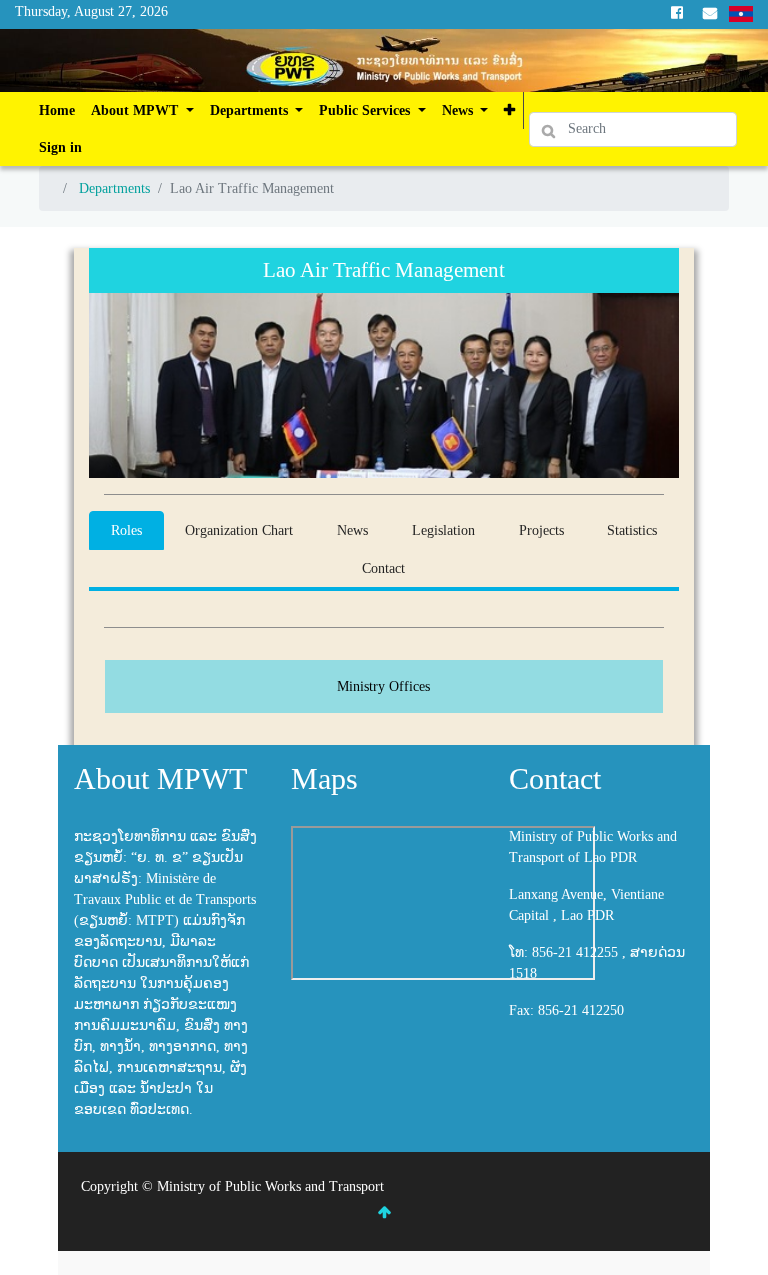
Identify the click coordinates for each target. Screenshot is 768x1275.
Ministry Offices (383, 686)
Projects (541, 530)
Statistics (632, 530)
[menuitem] (57, 110)
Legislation (443, 530)
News (352, 530)
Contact (383, 568)
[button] (509, 110)
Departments (114, 188)
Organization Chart (239, 530)
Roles (126, 530)
